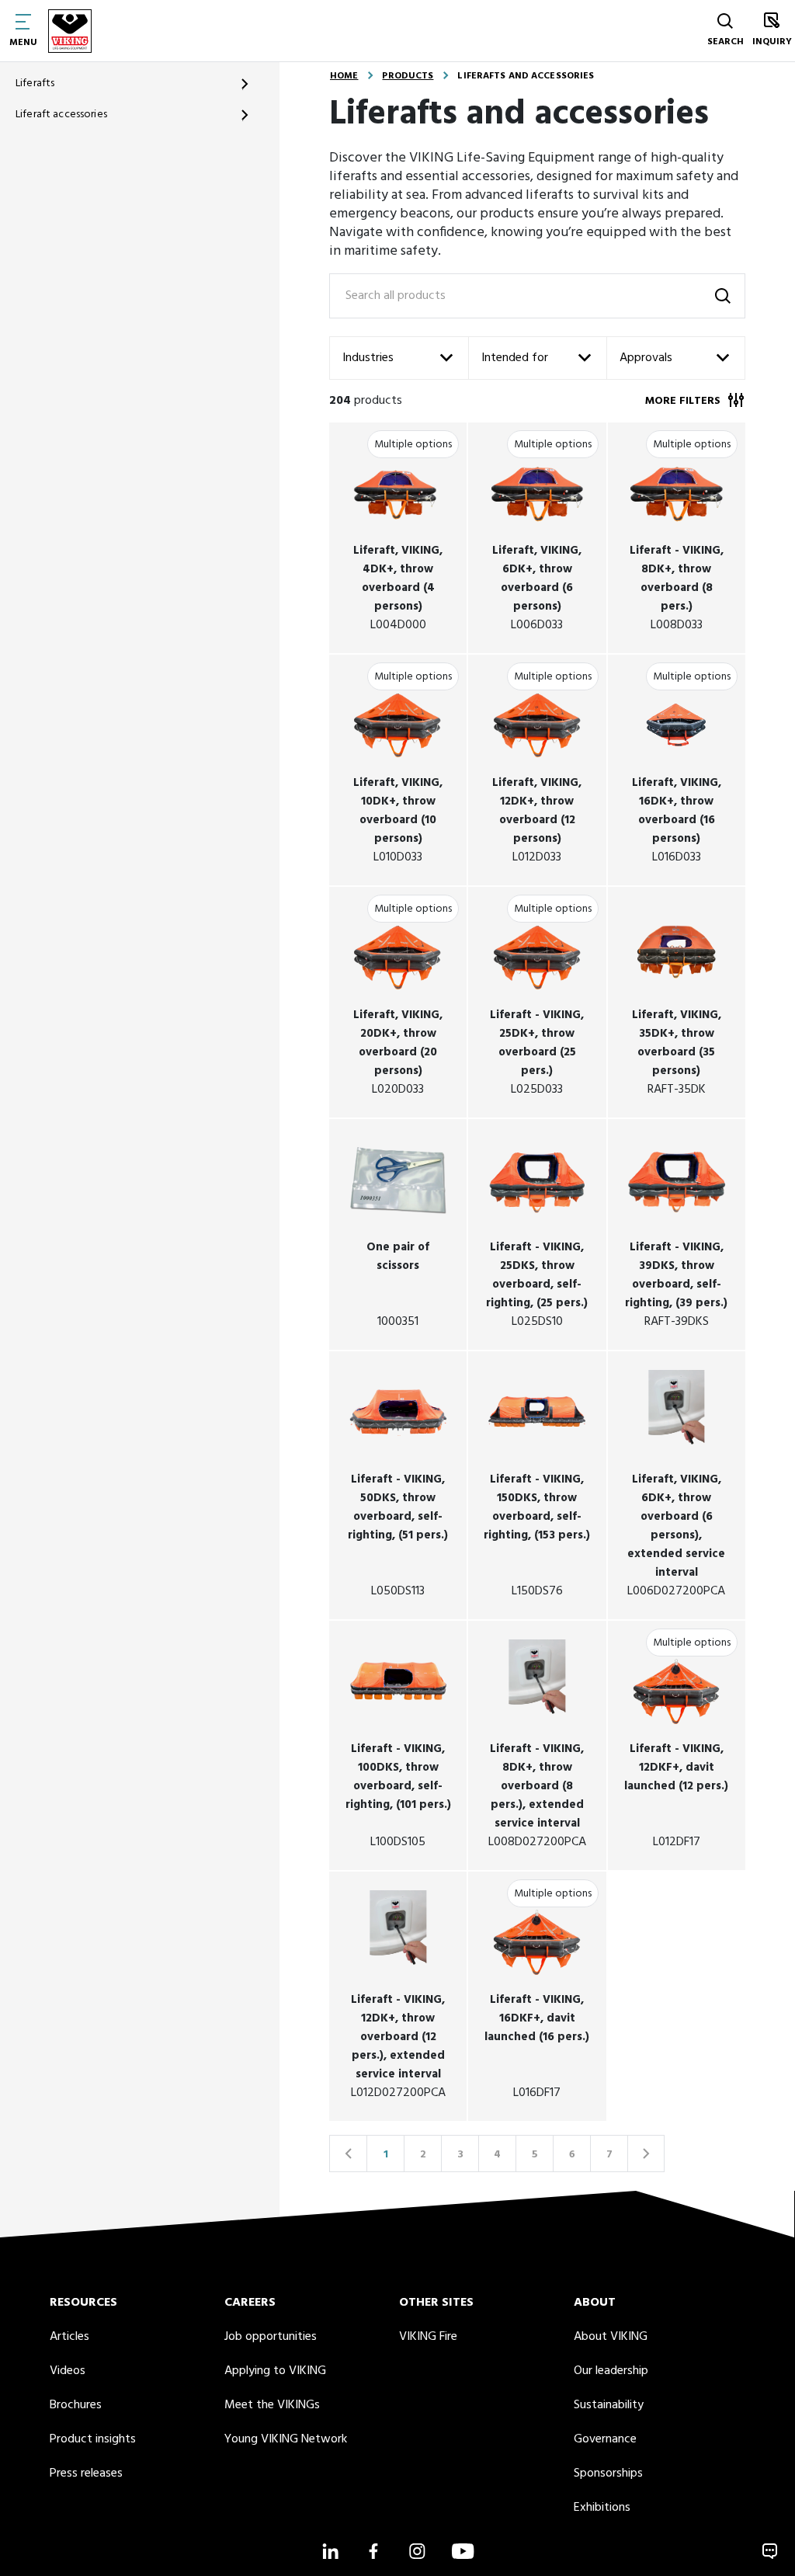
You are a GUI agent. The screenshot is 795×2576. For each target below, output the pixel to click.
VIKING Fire (428, 2337)
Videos (68, 2371)
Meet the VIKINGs (272, 2405)
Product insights (93, 2439)
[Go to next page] (646, 2154)
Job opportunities (271, 2337)
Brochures (76, 2405)
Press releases (86, 2473)
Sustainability (609, 2405)
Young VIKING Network (286, 2439)
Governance (605, 2439)
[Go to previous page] (348, 2154)
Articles (69, 2337)
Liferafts (35, 83)
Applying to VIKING (275, 2371)
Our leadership (611, 2371)
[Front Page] (70, 31)
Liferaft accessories (61, 115)
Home (344, 76)
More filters (683, 401)
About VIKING (611, 2337)
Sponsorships (608, 2473)
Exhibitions (602, 2508)
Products (408, 76)
